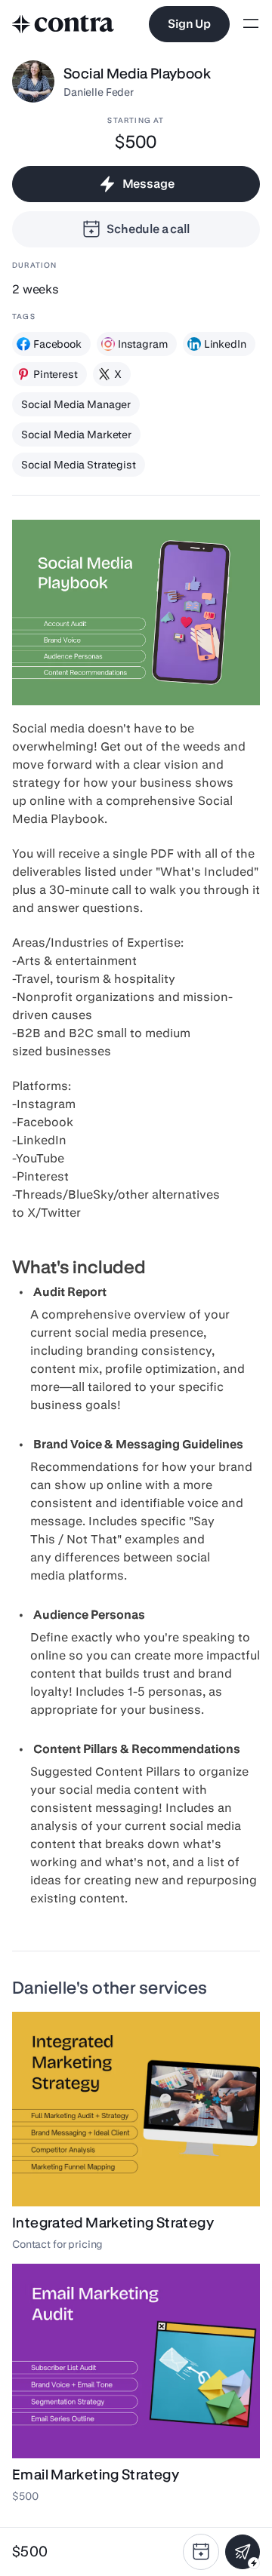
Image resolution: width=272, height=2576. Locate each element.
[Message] (243, 2552)
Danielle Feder (99, 92)
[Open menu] (251, 25)
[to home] (63, 24)
